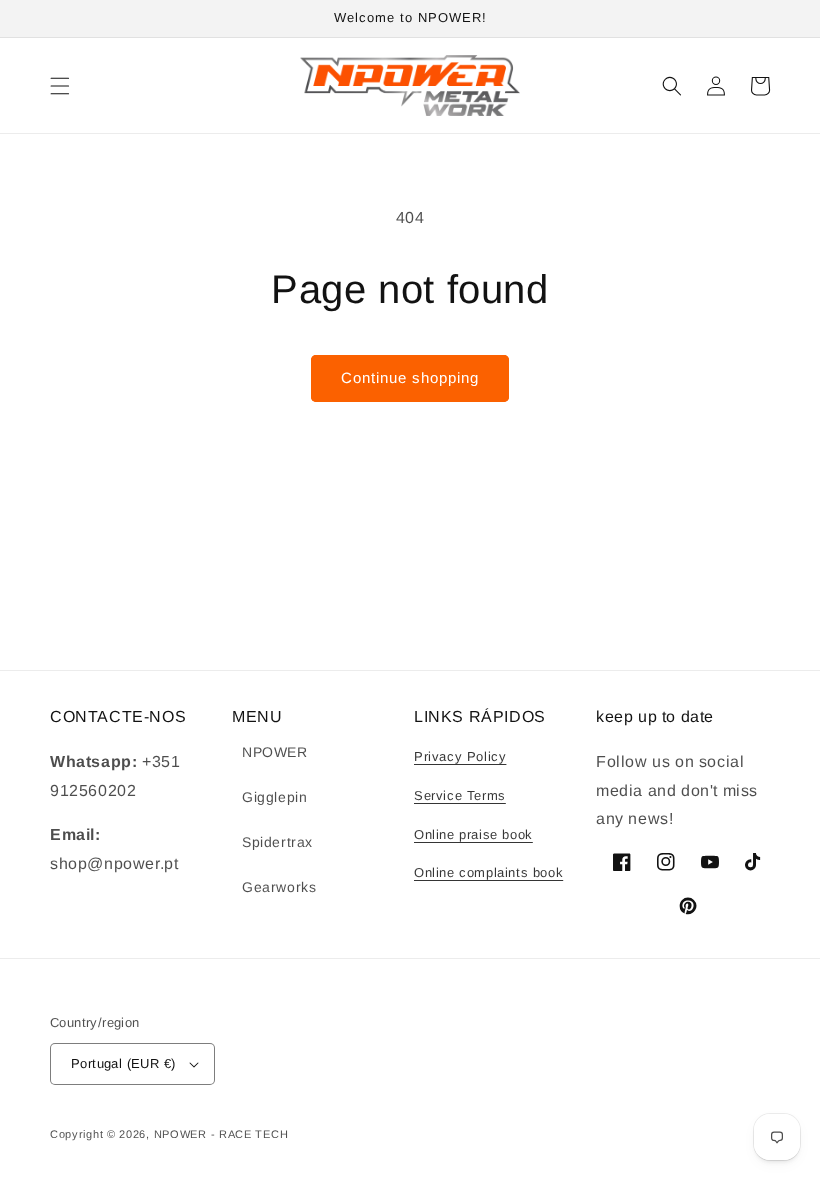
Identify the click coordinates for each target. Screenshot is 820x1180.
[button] (60, 86)
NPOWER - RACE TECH (221, 1134)
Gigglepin (274, 797)
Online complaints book (488, 872)
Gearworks (279, 887)
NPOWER (275, 752)
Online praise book (473, 834)
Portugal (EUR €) (123, 1063)
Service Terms (460, 795)
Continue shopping (410, 377)
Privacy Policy (460, 756)
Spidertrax (277, 842)
